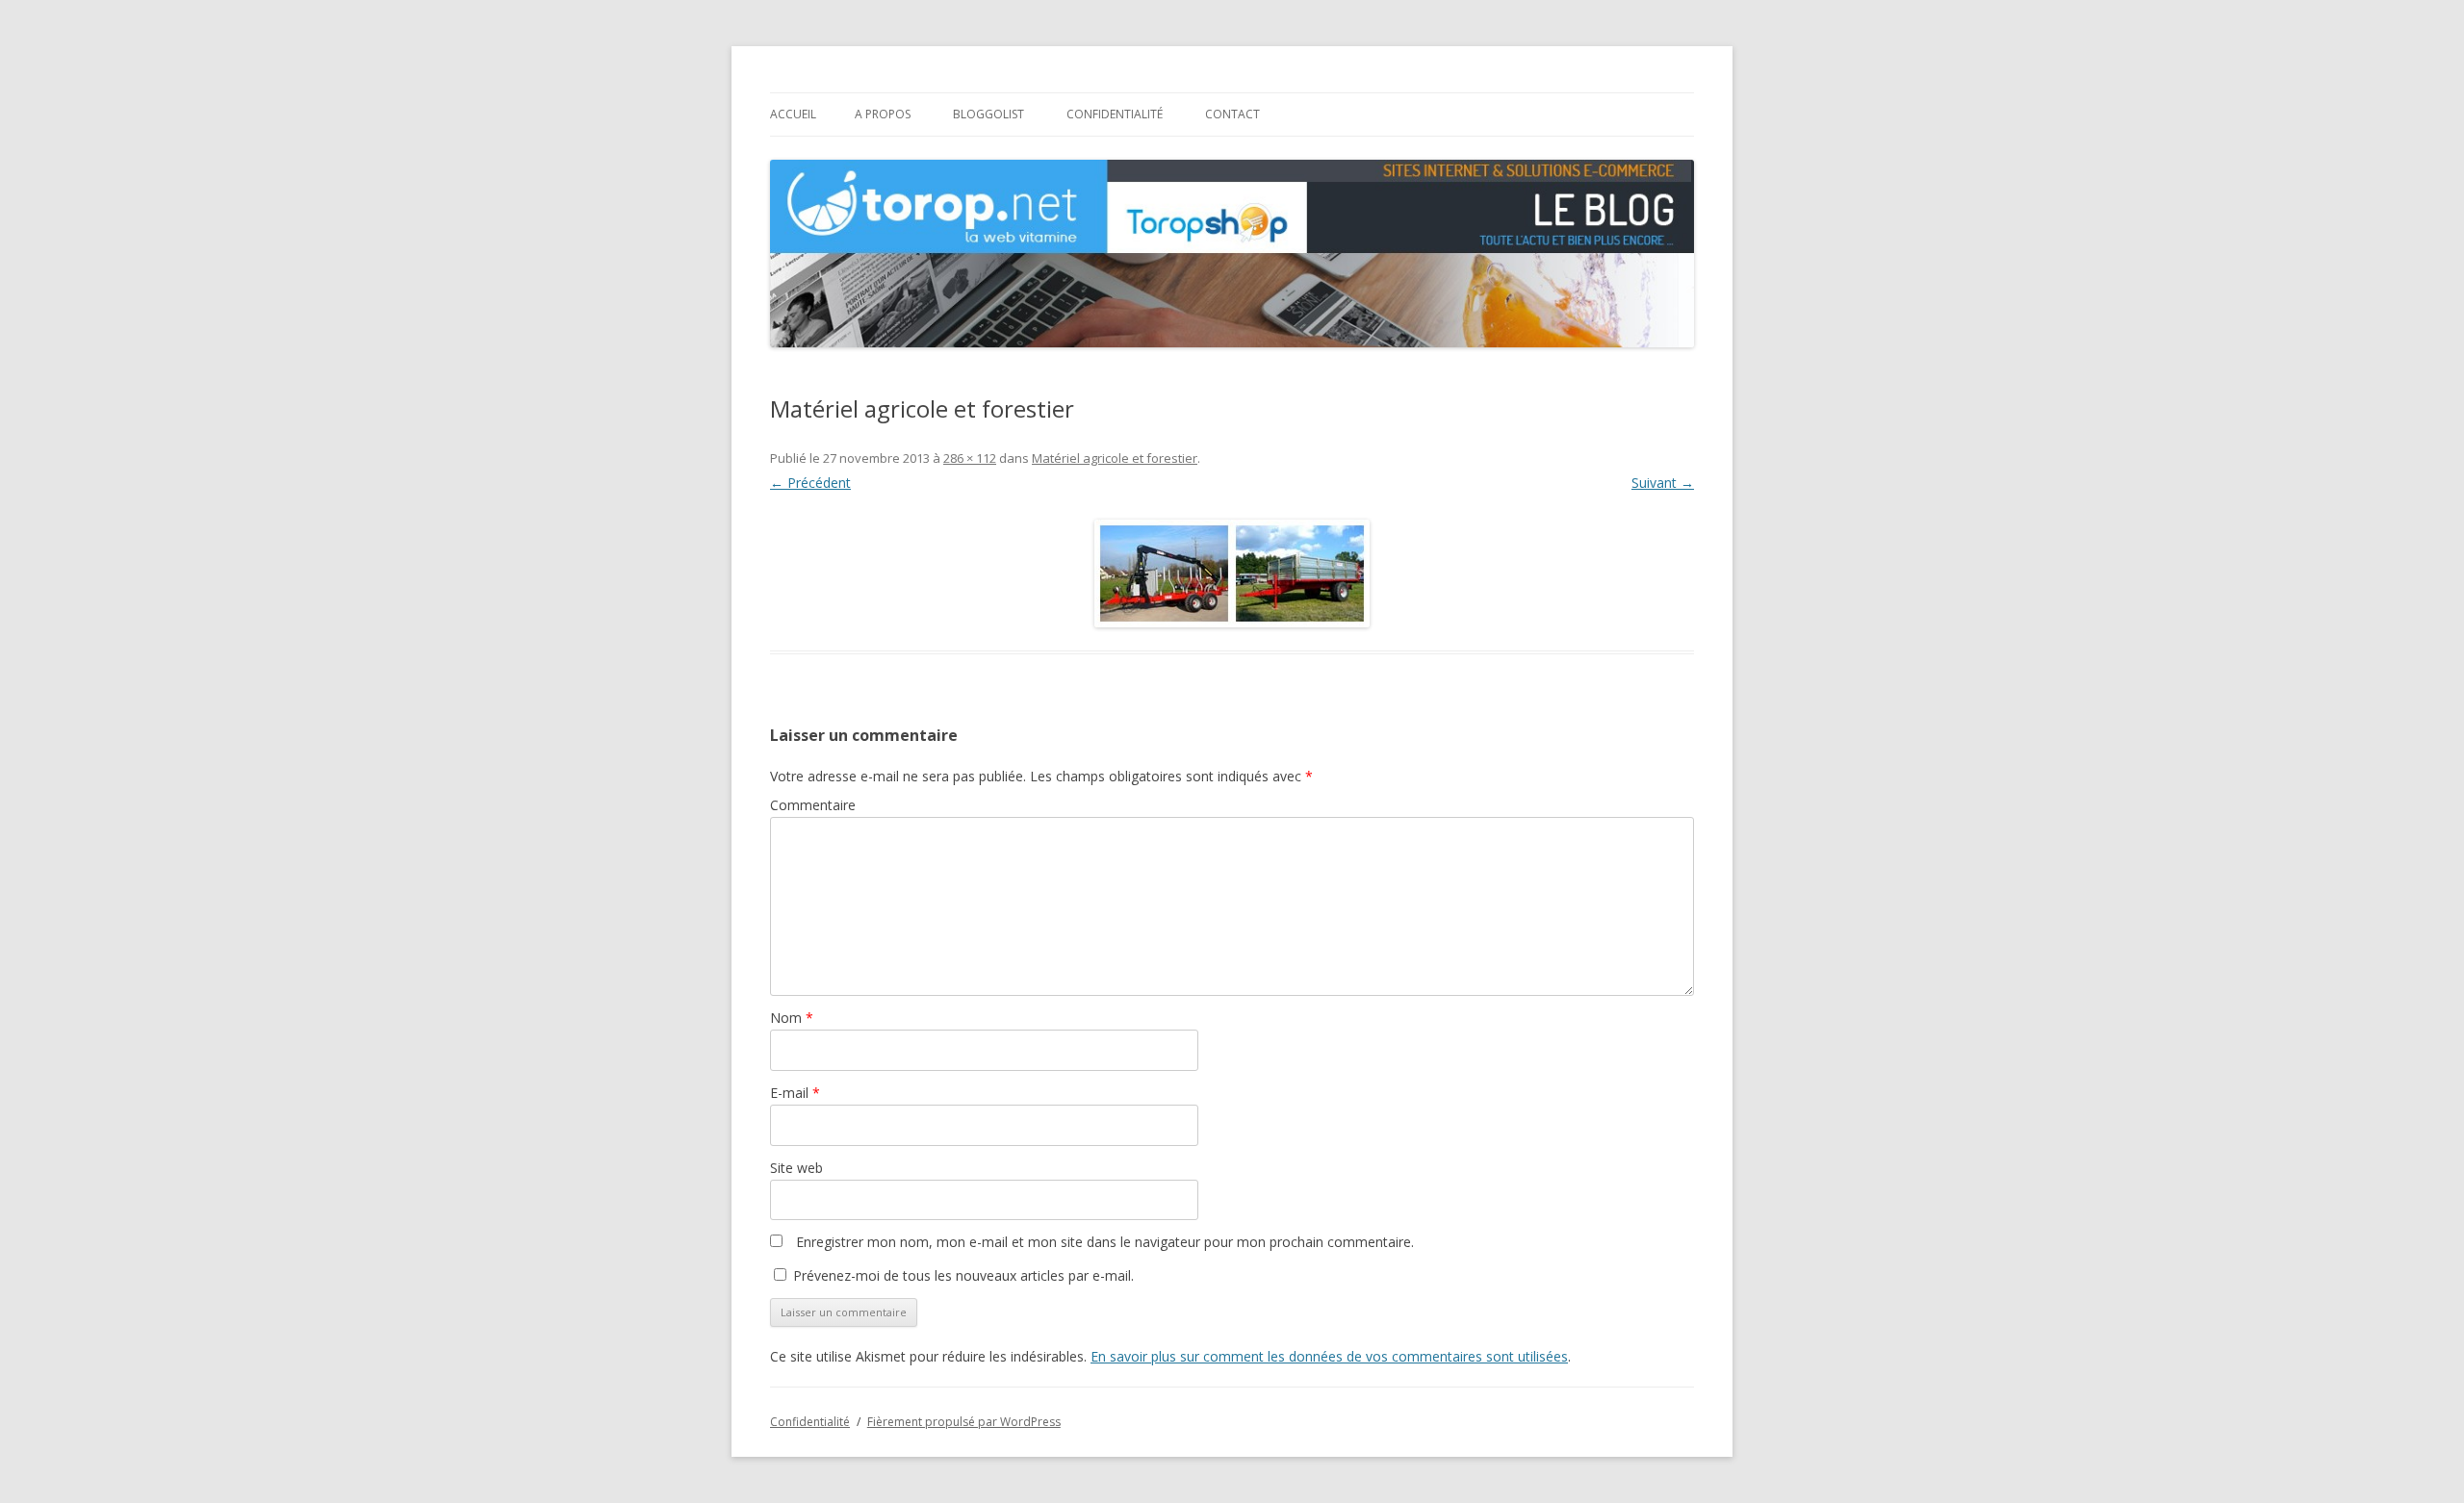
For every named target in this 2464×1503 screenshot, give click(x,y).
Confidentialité (1115, 114)
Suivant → (1663, 483)
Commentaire (813, 805)
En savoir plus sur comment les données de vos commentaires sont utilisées (1329, 1356)
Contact (1232, 114)
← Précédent (810, 483)
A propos (883, 114)
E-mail (795, 1093)
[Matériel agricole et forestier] (1232, 573)
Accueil (793, 114)
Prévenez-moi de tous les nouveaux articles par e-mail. (963, 1275)
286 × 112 (970, 458)
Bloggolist (988, 114)
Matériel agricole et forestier (1115, 458)
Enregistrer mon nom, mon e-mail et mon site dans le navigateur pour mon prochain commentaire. (1105, 1242)
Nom (792, 1018)
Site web (796, 1168)
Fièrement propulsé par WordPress (964, 1422)
